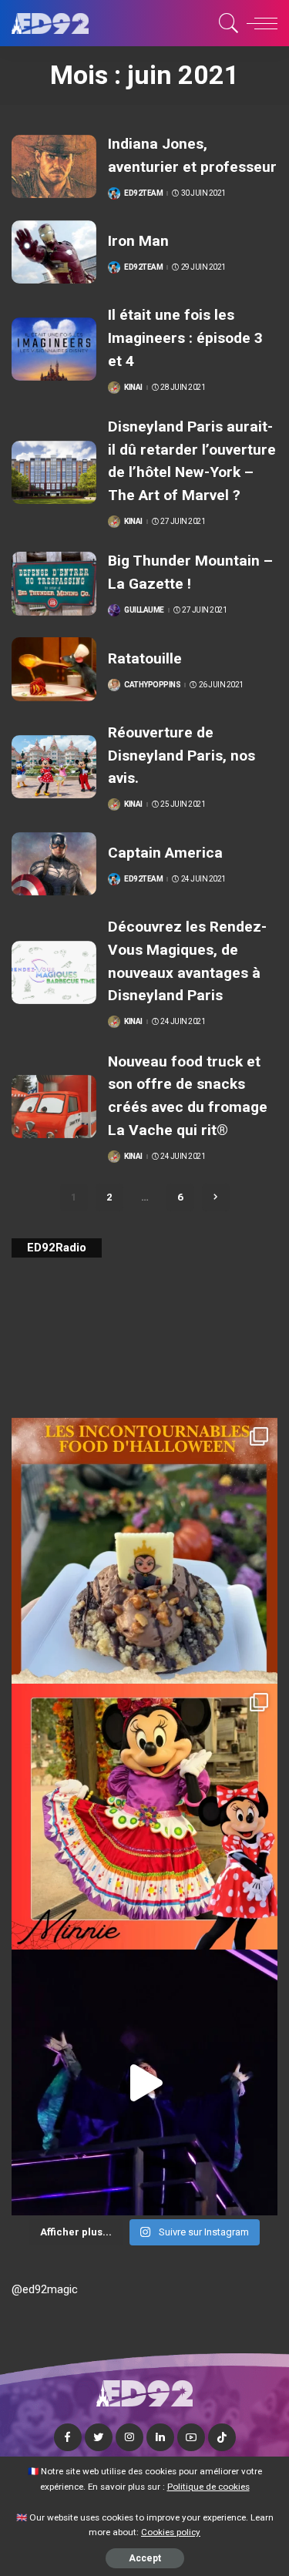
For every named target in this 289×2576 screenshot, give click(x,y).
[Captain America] (54, 864)
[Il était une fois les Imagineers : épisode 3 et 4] (54, 349)
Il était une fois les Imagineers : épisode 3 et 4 (185, 338)
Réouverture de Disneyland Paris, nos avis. (181, 755)
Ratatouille (145, 658)
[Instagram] (129, 2437)
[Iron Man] (54, 252)
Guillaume (144, 610)
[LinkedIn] (160, 2437)
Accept (145, 2558)
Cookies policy (171, 2532)
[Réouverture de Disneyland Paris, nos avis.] (54, 767)
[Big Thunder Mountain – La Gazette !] (54, 584)
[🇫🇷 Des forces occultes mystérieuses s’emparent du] (144, 2082)
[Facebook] (68, 2437)
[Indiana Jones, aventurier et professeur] (54, 167)
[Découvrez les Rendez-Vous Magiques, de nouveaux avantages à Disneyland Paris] (54, 973)
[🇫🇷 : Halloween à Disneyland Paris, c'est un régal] (144, 1551)
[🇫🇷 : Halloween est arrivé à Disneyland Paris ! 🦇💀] (144, 1817)
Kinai (133, 388)
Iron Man (138, 241)
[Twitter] (99, 2437)
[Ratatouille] (54, 669)
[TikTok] (222, 2437)
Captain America (165, 853)
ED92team (143, 193)
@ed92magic (45, 2289)
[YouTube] (191, 2437)
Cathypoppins (152, 685)
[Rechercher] (226, 23)
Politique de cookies (208, 2487)
